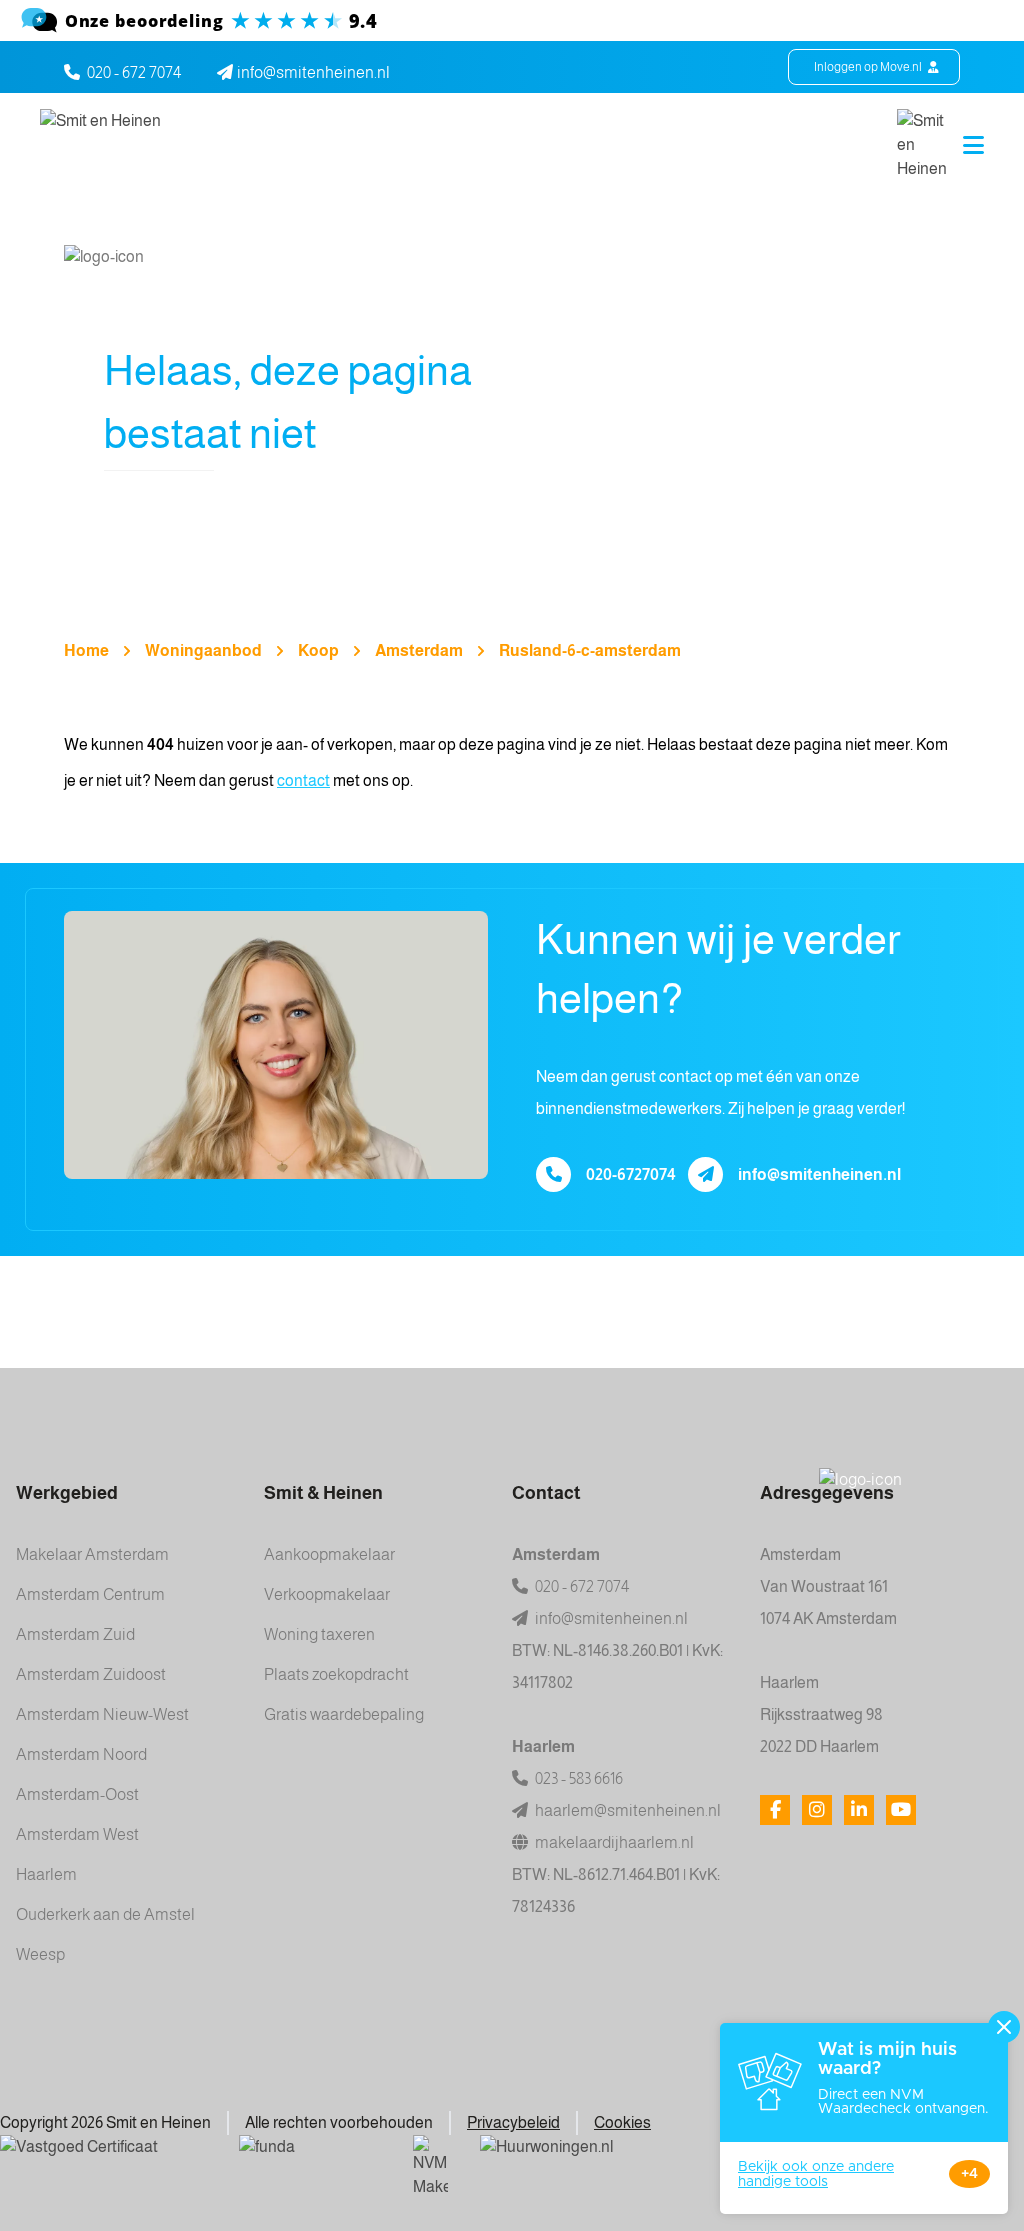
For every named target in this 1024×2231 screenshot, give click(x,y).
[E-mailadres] (705, 1174)
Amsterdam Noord (81, 1754)
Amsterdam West (77, 1834)
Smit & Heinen (323, 1493)
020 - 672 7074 (134, 72)
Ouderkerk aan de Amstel (105, 1914)
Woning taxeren (319, 1634)
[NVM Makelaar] (430, 2167)
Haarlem (46, 1874)
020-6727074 (631, 1174)
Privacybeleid (513, 2122)
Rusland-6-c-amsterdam (590, 650)
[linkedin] (859, 1810)
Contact (546, 1493)
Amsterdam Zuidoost (91, 1674)
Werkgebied (67, 1493)
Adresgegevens (827, 1493)
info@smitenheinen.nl (819, 1174)
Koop (318, 650)
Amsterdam (419, 650)
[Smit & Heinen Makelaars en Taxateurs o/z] (512, 20)
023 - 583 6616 (577, 1778)
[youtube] (901, 1810)
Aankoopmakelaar (329, 1554)
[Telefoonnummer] (553, 1174)
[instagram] (817, 1810)
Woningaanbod (203, 650)
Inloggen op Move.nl (869, 67)
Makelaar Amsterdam (92, 1554)
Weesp (40, 1954)
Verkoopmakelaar (327, 1594)
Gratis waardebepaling (344, 1714)
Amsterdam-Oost (77, 1794)
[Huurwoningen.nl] (614, 2160)
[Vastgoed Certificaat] (103, 2160)
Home (86, 650)
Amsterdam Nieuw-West (102, 1714)
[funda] (310, 2160)
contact (303, 780)
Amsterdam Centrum (90, 1594)
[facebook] (775, 1810)
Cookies (622, 2122)
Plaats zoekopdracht (336, 1674)
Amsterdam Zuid (75, 1634)
